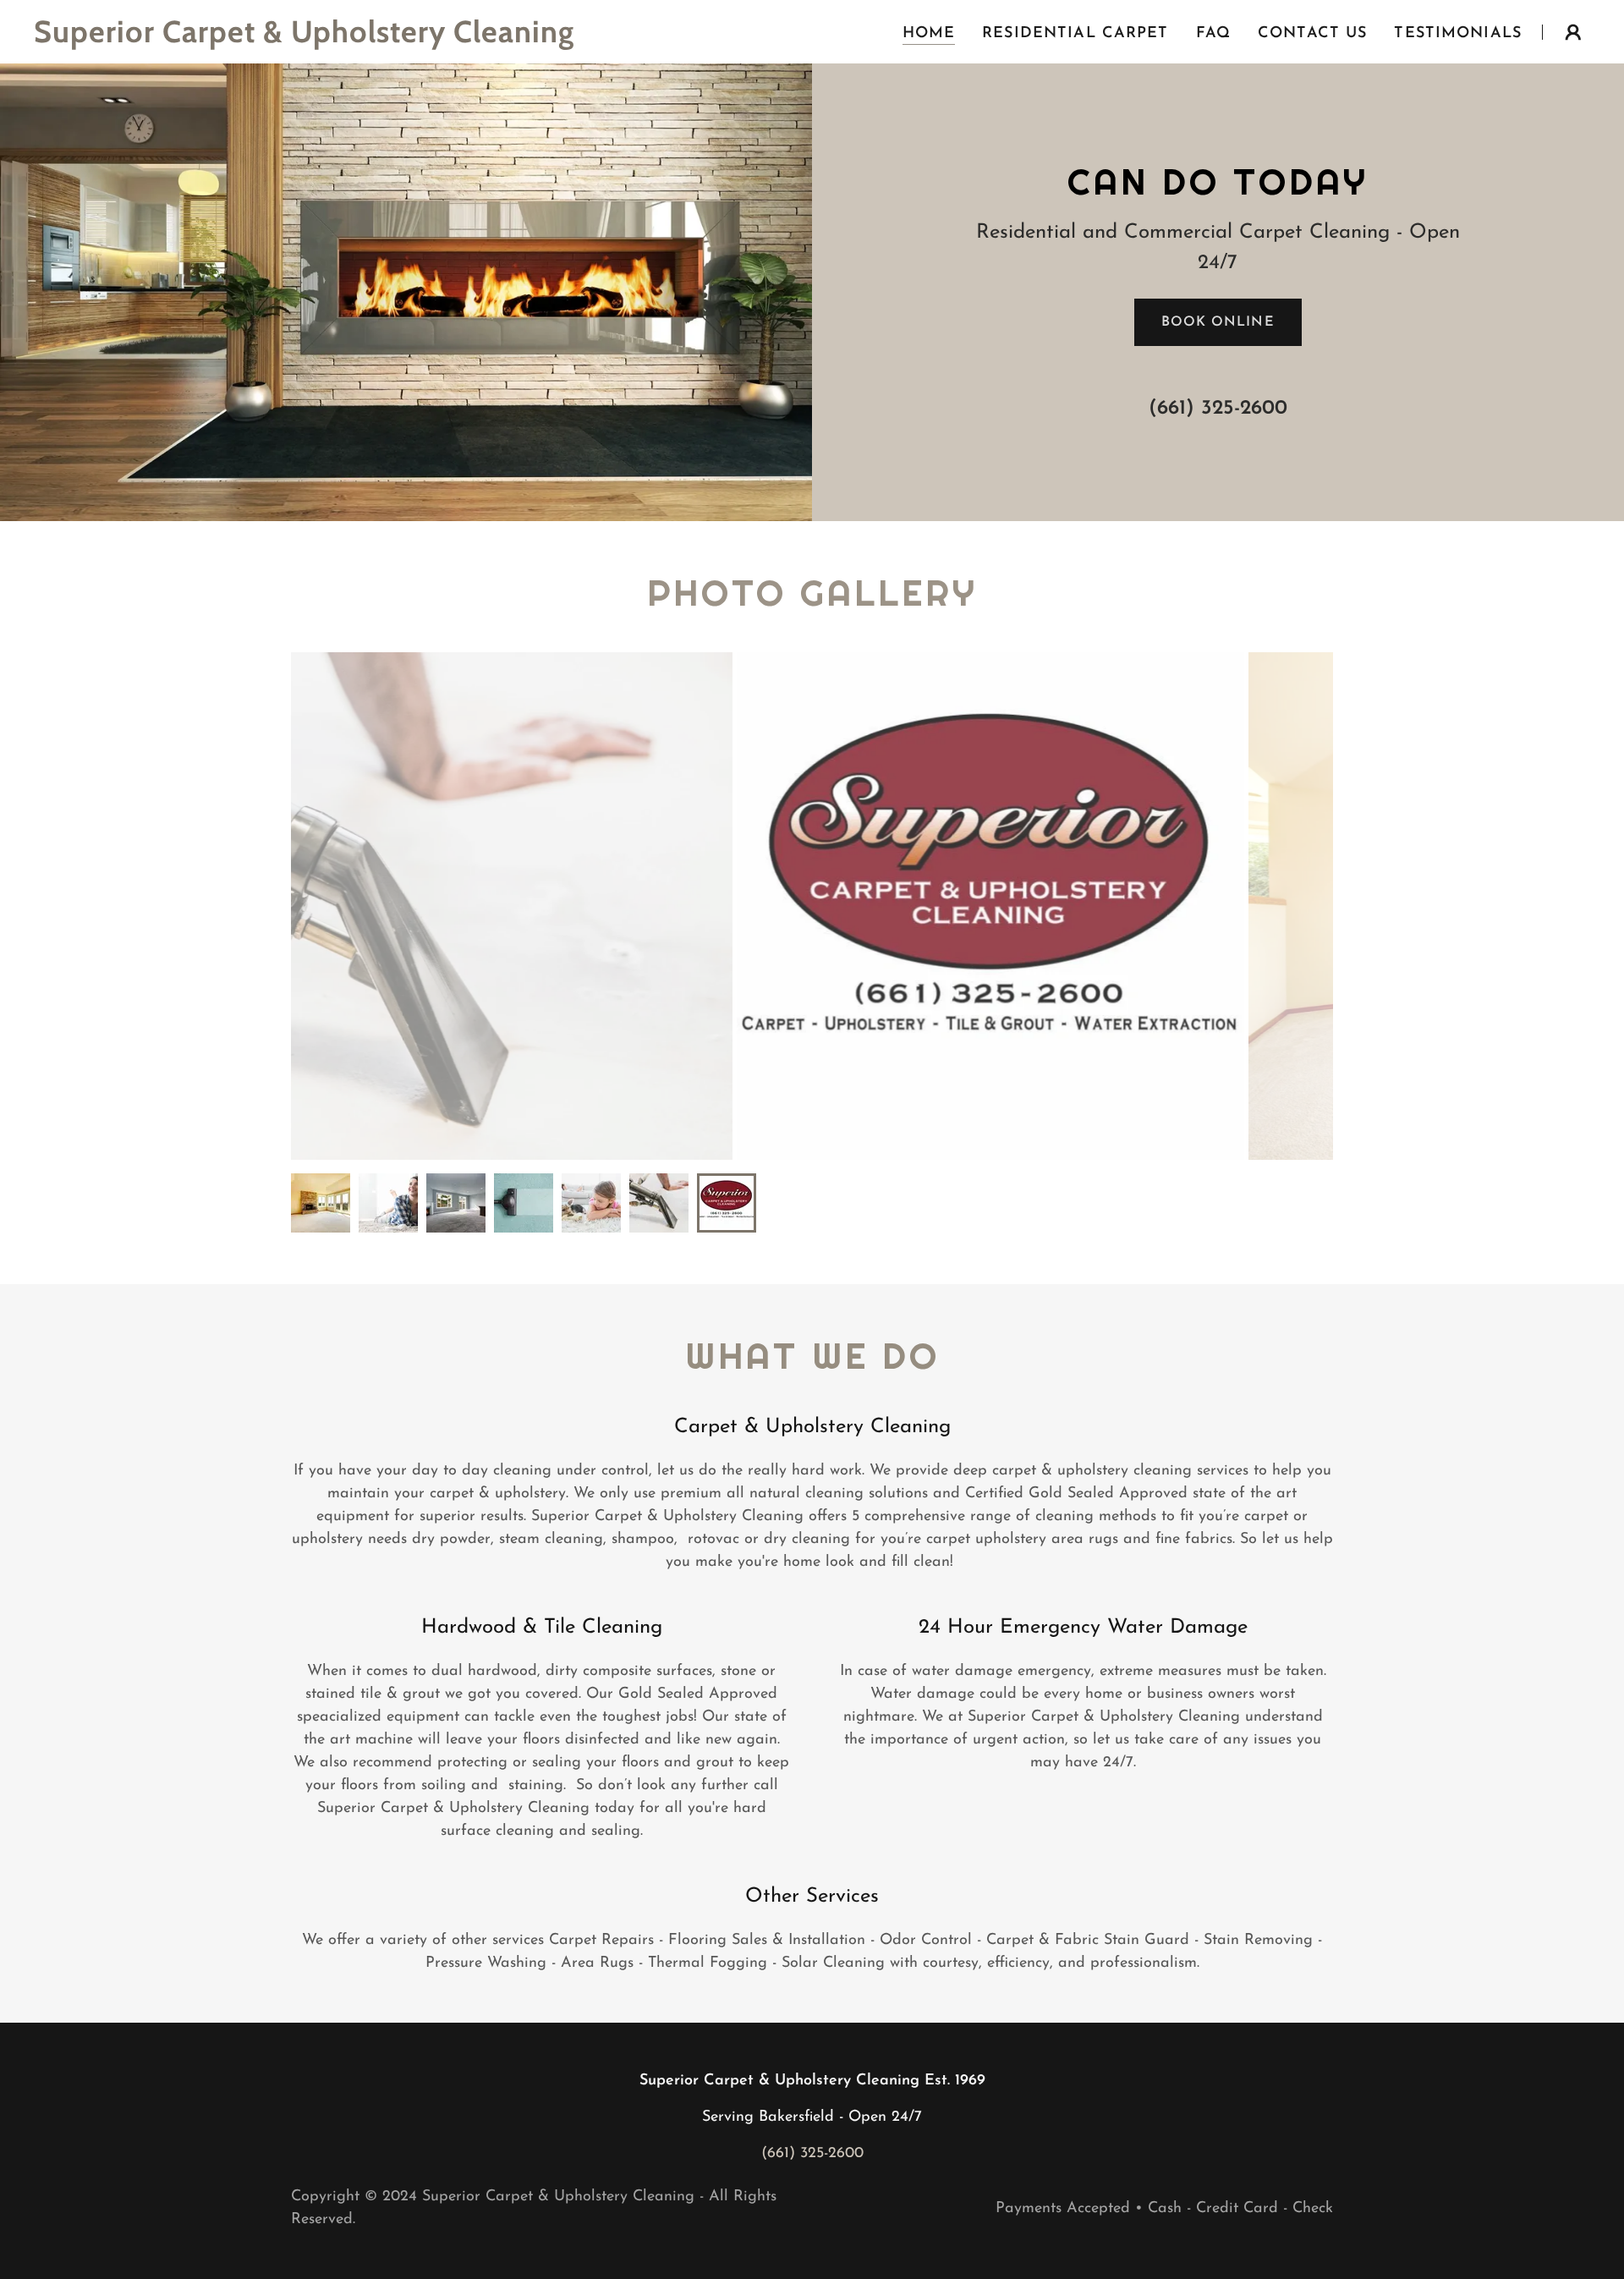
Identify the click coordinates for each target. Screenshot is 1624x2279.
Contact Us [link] (1312, 34)
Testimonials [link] (1458, 34)
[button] (1573, 32)
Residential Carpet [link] (1075, 34)
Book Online (1218, 322)
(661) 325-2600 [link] (1218, 409)
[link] (306, 39)
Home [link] (929, 34)
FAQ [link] (1213, 34)
